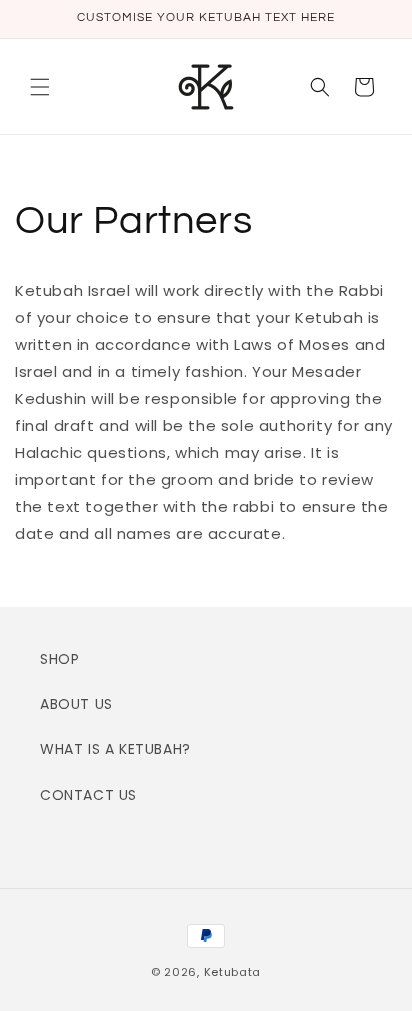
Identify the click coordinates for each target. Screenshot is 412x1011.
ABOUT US (76, 704)
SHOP (59, 659)
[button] (40, 87)
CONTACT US (88, 795)
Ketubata (233, 972)
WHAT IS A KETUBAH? (115, 749)
